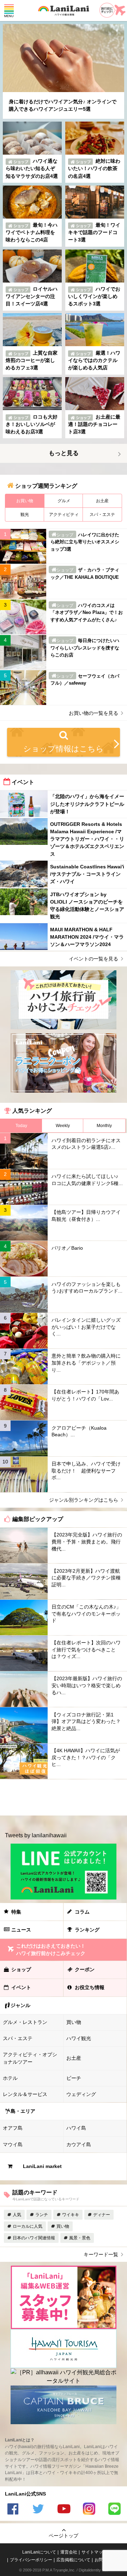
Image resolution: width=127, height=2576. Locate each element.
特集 (16, 1912)
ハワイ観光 (79, 2038)
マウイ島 (13, 2144)
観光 (25, 514)
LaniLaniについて (39, 2552)
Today (21, 1126)
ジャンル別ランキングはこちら (84, 1500)
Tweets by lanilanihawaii (36, 1835)
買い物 (74, 2022)
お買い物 (25, 501)
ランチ (42, 2215)
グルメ (64, 501)
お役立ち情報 (90, 1987)
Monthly (104, 1126)
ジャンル (20, 2005)
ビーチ (74, 2078)
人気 (17, 2215)
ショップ (21, 1969)
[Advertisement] (64, 1797)
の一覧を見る (93, 713)
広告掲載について (73, 2560)
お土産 (102, 501)
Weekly (63, 1126)
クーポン (85, 1969)
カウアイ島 (79, 2144)
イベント (21, 1987)
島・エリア (23, 2111)
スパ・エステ (102, 514)
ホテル (10, 2078)
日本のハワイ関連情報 (34, 2238)
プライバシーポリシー (31, 2560)
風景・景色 (80, 2238)
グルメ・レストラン (25, 2022)
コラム (82, 1912)
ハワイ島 (76, 2128)
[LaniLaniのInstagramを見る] (89, 2510)
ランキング (87, 1930)
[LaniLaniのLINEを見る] (114, 2510)
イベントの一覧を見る (93, 959)
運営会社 (69, 2552)
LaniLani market (42, 2166)
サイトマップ (94, 2552)
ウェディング (81, 2094)
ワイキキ (71, 2215)
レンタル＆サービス (25, 2094)
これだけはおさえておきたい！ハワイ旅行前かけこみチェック (51, 1950)
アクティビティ (64, 514)
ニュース (21, 1930)
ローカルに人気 (28, 2226)
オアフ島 (13, 2128)
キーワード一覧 (101, 2254)
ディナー (102, 2215)
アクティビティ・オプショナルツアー (30, 2058)
